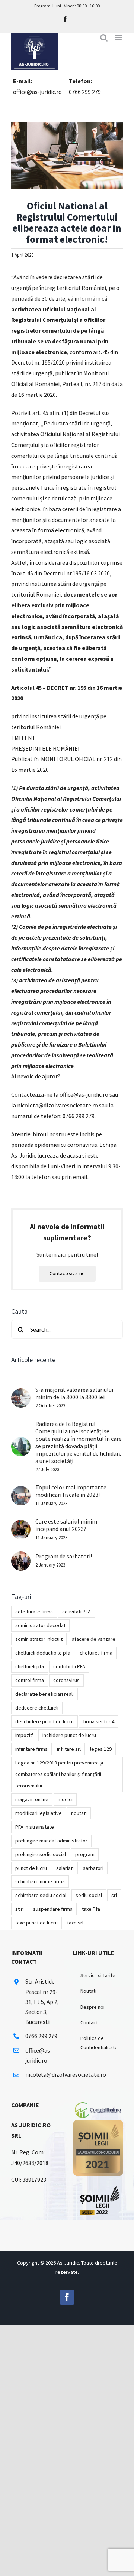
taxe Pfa (91, 1909)
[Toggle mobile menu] (119, 38)
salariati (65, 1868)
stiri (20, 1909)
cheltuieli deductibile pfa (43, 1653)
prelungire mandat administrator (51, 1841)
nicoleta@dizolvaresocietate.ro (43, 2074)
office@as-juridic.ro (37, 92)
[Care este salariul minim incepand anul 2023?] (21, 1525)
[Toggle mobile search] (104, 38)
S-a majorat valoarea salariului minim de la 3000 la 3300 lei (74, 1393)
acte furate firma (34, 1612)
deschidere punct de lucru (44, 1721)
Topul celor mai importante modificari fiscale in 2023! (71, 1491)
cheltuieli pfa (30, 1666)
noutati (79, 1813)
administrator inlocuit (39, 1639)
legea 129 (101, 1749)
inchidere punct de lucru (69, 1735)
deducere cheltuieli (37, 1708)
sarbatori (93, 1868)
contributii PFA (69, 1666)
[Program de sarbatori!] (21, 1557)
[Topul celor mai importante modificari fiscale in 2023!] (21, 1491)
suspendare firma (53, 1909)
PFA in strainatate (35, 1827)
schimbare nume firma (40, 1881)
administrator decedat (40, 1625)
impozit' (24, 1735)
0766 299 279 (85, 92)
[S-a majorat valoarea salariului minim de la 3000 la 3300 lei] (21, 1394)
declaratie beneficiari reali (44, 1694)
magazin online (32, 1799)
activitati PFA (76, 1612)
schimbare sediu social (41, 1895)
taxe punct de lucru (36, 1923)
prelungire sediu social (41, 1854)
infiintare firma (31, 1749)
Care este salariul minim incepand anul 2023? (66, 1525)
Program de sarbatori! (64, 1556)
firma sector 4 (99, 1721)
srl (114, 1895)
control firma (30, 1680)
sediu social (89, 1895)
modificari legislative (39, 1813)
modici (65, 1799)
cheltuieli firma (96, 1653)
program (85, 1854)
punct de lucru (31, 1868)
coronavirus (66, 1680)
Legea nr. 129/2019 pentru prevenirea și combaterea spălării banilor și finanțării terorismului (59, 1774)
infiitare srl (69, 1749)
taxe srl (75, 1923)
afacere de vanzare (94, 1639)
